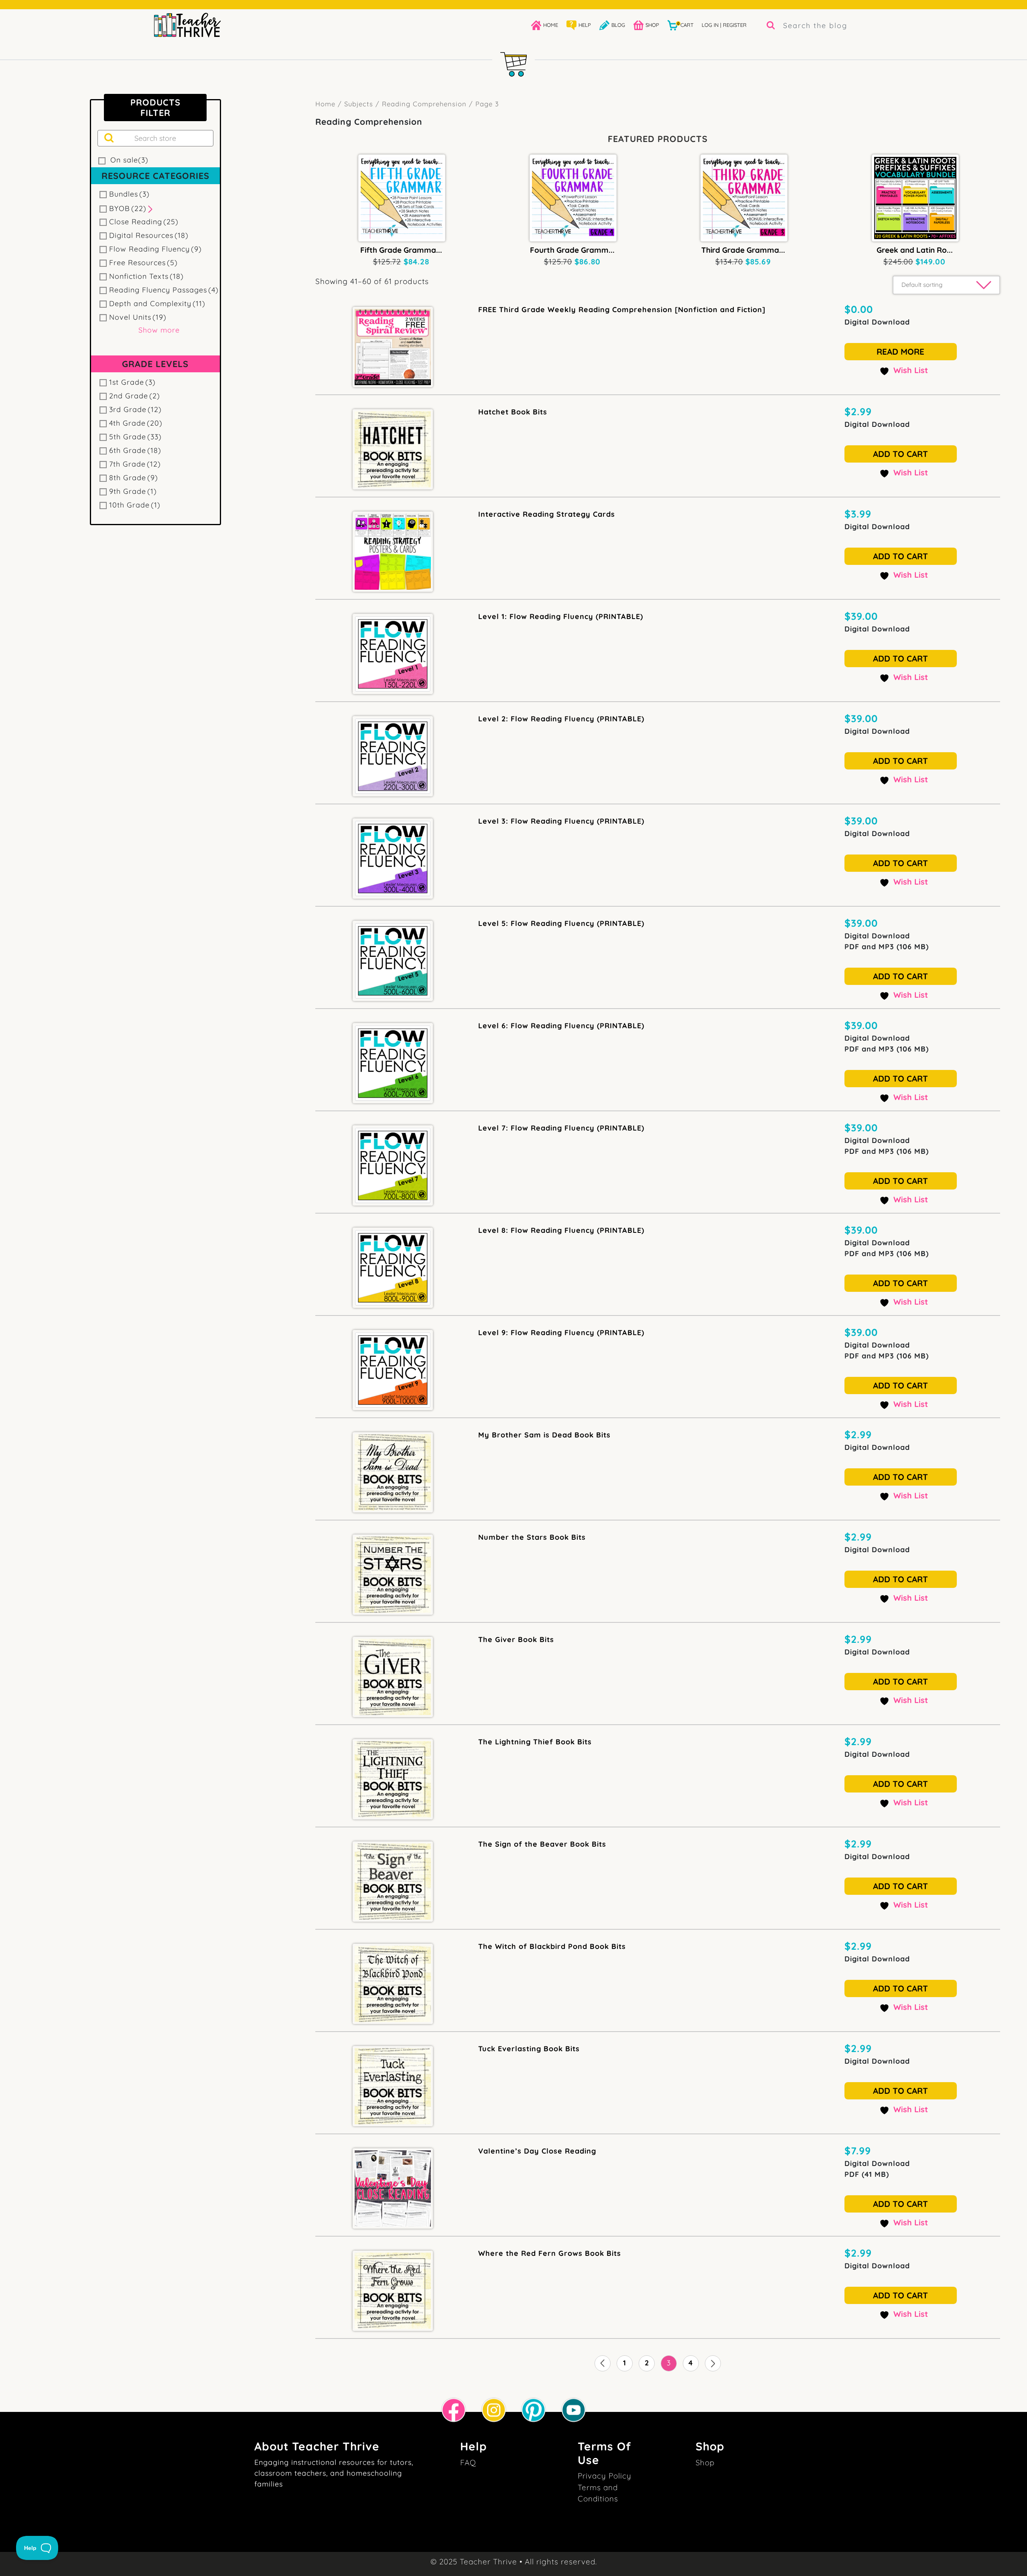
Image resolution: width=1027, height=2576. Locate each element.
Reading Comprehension (424, 104)
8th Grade (134, 478)
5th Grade (135, 437)
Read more (900, 351)
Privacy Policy (605, 2476)
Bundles (129, 194)
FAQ (468, 2462)
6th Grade (135, 450)
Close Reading (144, 222)
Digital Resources (149, 235)
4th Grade (136, 423)
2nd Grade (135, 396)
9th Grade (133, 491)
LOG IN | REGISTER (724, 25)
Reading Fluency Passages (164, 290)
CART (685, 25)
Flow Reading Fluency (155, 249)
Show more (159, 330)
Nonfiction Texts (146, 276)
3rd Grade (135, 409)
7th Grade (135, 464)
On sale (129, 160)
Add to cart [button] (900, 454)
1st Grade (132, 382)
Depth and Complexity (157, 303)
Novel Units (138, 317)
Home (325, 104)
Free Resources (143, 263)
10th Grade (135, 505)
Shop (705, 2462)
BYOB (128, 208)
